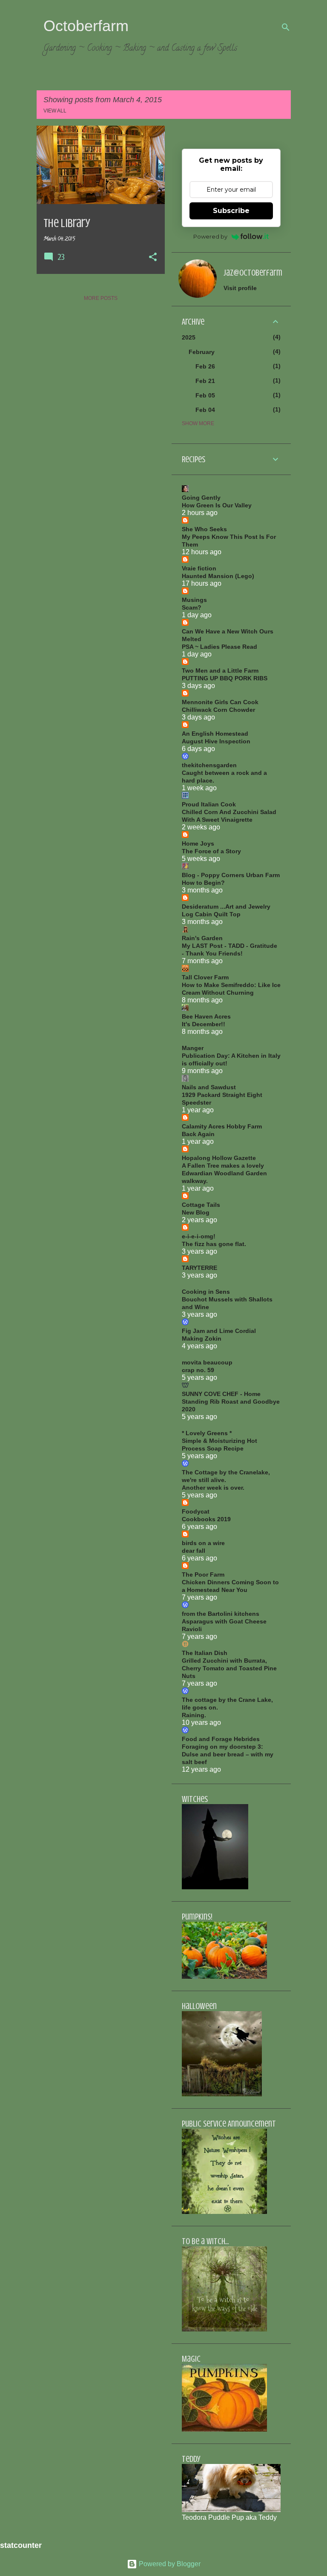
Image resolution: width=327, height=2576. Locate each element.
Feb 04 (205, 410)
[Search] (286, 27)
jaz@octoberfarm (253, 273)
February (202, 352)
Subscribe (231, 211)
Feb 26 (205, 366)
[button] (153, 258)
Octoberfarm (86, 26)
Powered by (210, 236)
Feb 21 (205, 381)
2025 (189, 337)
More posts (101, 298)
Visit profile (240, 288)
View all (55, 111)
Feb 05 (205, 395)
